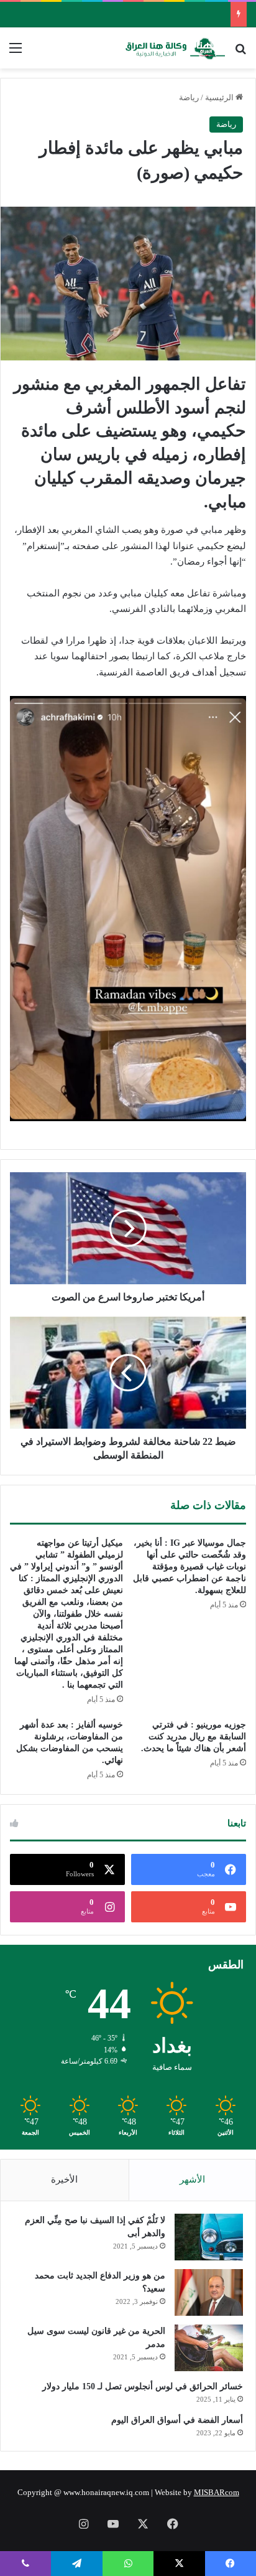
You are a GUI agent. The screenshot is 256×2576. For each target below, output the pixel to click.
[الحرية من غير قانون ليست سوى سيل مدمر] (209, 2348)
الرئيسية (220, 97)
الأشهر (192, 2179)
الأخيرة (64, 2179)
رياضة (189, 97)
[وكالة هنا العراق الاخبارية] (175, 48)
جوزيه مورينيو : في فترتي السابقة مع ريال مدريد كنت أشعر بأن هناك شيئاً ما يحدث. (194, 1737)
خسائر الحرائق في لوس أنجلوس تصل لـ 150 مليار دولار (143, 2386)
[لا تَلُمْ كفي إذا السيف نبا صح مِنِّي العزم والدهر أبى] (209, 2237)
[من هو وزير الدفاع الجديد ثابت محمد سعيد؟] (209, 2292)
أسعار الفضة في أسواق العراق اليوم (177, 2420)
